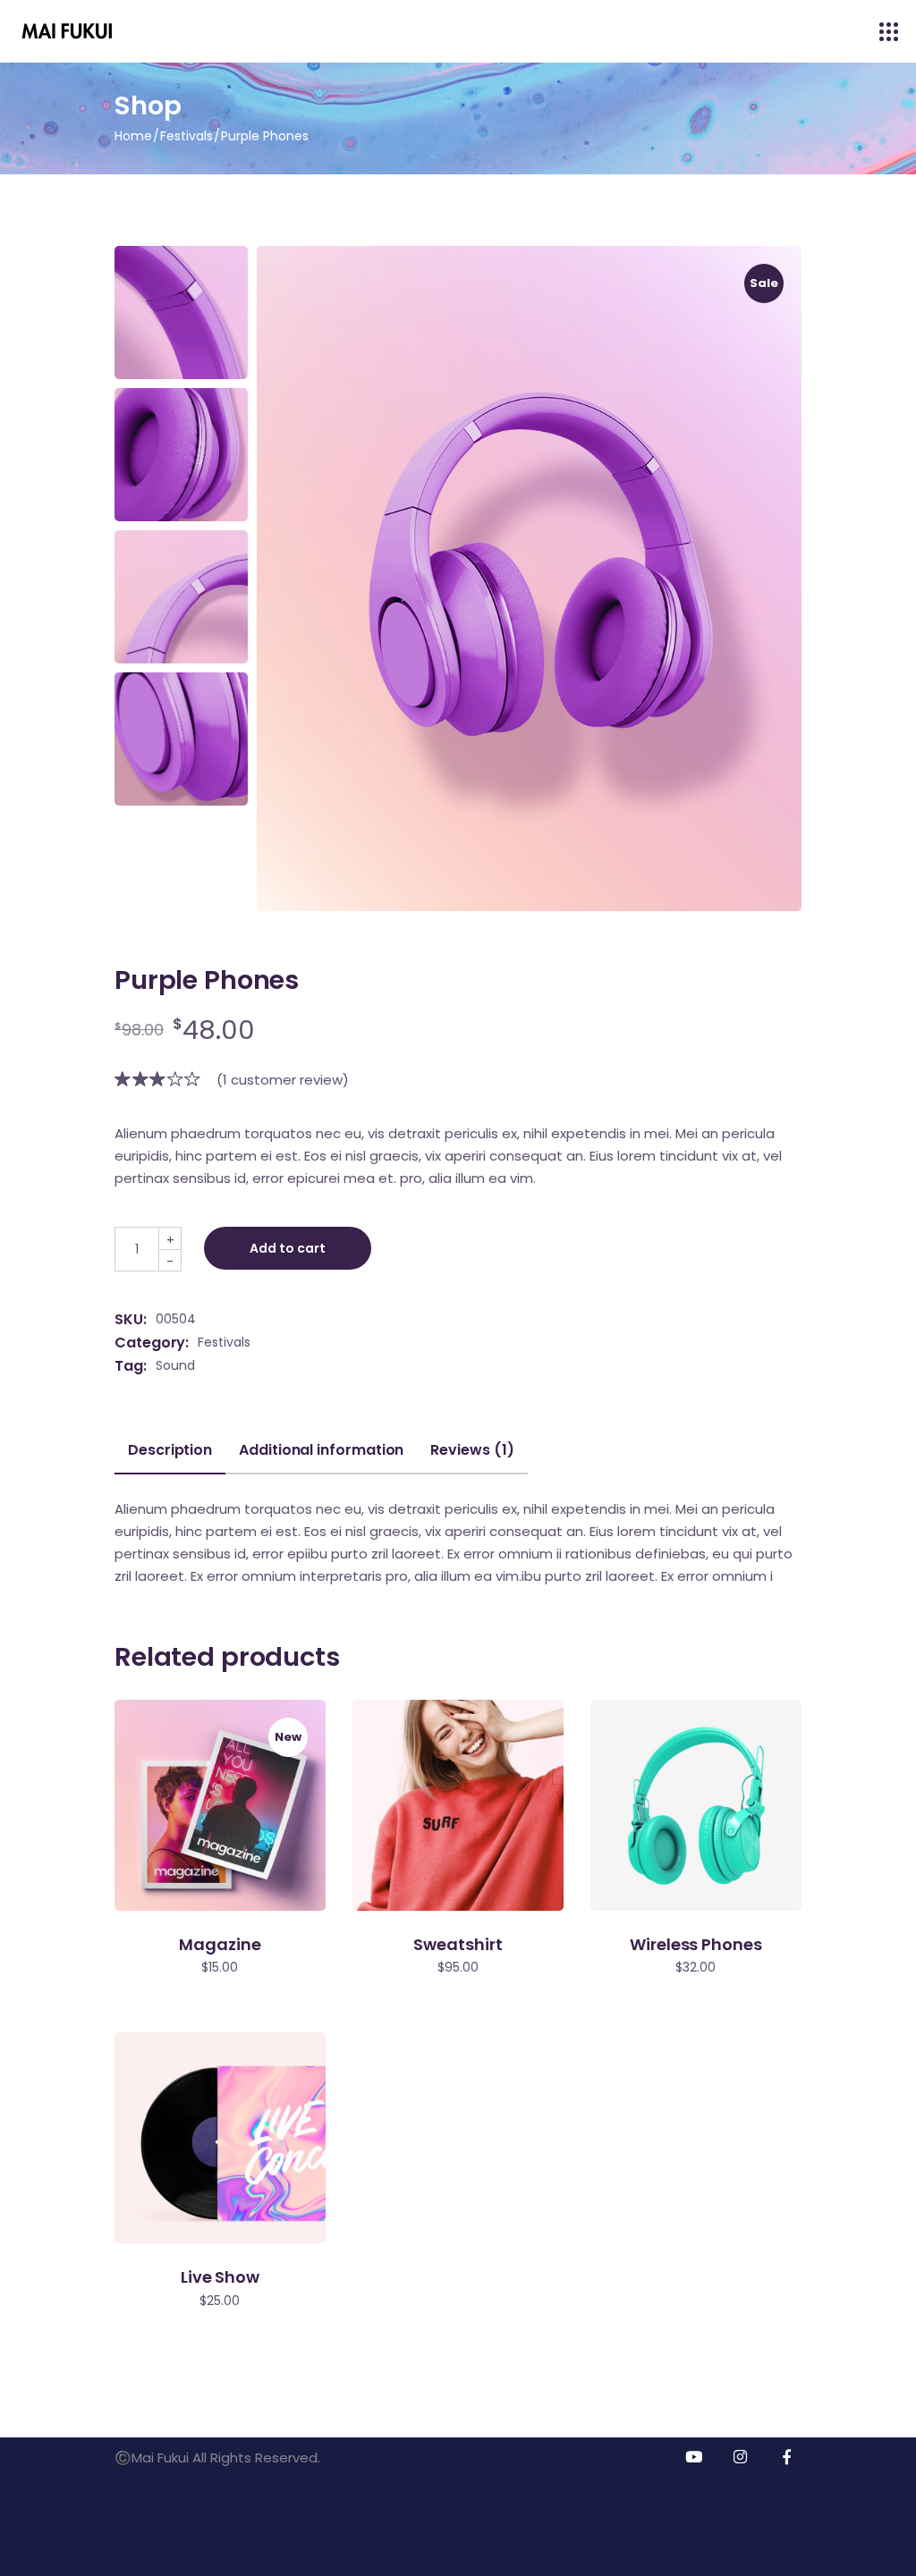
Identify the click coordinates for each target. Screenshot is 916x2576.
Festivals (224, 1342)
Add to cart (288, 1248)
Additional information (321, 1450)
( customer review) (283, 1080)
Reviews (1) (472, 1450)
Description (170, 1450)
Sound (175, 1365)
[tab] (170, 1457)
